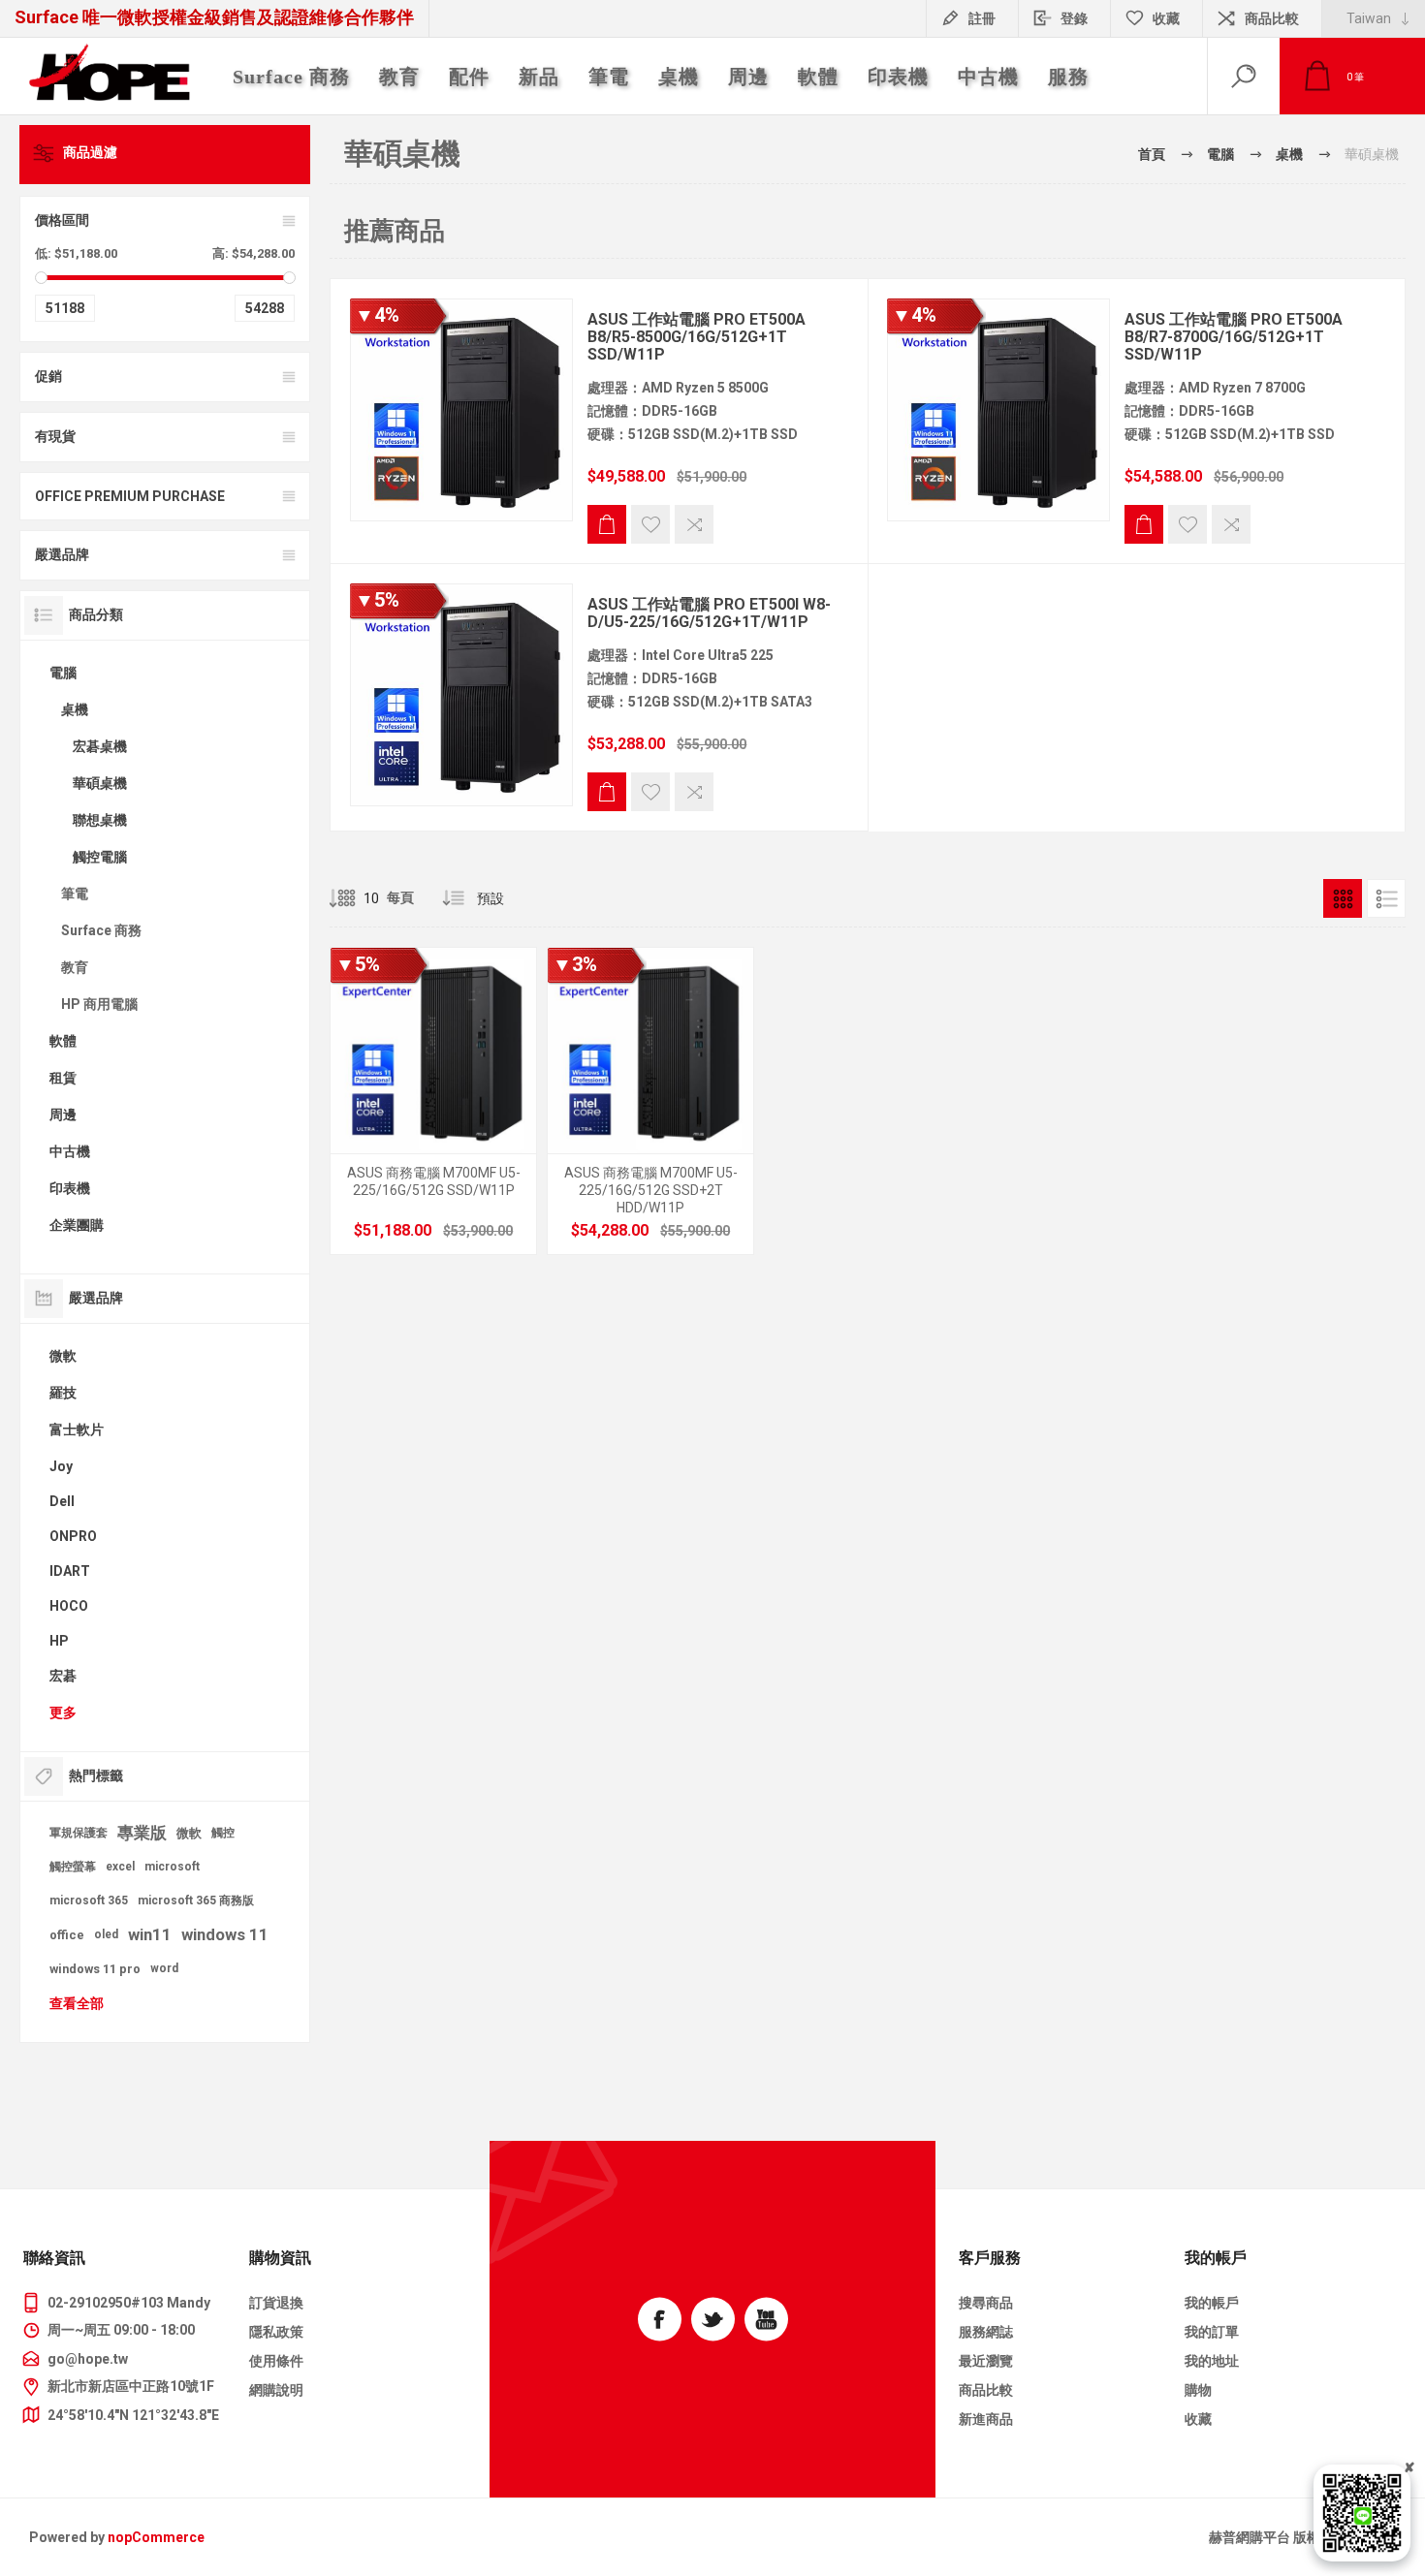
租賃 (63, 1078)
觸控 (223, 1833)
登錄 (1074, 18)
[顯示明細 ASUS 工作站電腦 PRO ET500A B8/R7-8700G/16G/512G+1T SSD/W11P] (998, 410)
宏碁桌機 (100, 746)
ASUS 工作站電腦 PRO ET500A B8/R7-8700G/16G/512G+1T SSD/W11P (1234, 337)
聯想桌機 (100, 820)
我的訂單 (1212, 2332)
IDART (70, 1571)
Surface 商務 (101, 930)
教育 (75, 967)
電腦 (63, 673)
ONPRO (73, 1536)
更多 (63, 1712)
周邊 (63, 1115)
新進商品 (986, 2419)
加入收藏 (650, 524)
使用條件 (276, 2361)
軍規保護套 (79, 1833)
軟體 (63, 1041)
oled (106, 1934)
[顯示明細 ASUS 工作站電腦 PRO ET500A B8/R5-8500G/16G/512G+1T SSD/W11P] (461, 410)
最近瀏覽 (986, 2361)
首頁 (1152, 154)
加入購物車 (607, 524)
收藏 (1198, 2419)
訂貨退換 (276, 2303)
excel (120, 1867)
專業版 (142, 1833)
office (67, 1935)
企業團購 (77, 1225)
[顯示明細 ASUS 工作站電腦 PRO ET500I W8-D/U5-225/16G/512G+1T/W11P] (461, 695)
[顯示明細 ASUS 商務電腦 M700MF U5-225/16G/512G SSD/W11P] (433, 1101)
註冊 (982, 18)
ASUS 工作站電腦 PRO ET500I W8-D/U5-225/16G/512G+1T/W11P (709, 613)
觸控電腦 (100, 857)
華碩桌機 (100, 783)
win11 (150, 1934)
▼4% (377, 315)
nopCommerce (156, 2537)
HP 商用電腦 (99, 1004)
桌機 (75, 709)
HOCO (69, 1606)
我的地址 (1212, 2361)
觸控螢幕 (73, 1867)
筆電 (75, 894)
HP (59, 1641)
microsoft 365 (89, 1901)
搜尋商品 (986, 2303)
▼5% (377, 600)
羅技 (63, 1393)
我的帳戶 (1212, 2303)
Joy (61, 1466)
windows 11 (225, 1934)
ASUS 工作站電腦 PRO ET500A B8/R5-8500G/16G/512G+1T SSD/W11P (697, 337)
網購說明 (276, 2390)
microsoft (172, 1867)
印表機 (70, 1188)
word (164, 1968)
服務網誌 (986, 2332)
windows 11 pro (95, 1969)
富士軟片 (77, 1429)
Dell (62, 1501)
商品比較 (1272, 18)
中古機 (70, 1151)
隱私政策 (276, 2332)
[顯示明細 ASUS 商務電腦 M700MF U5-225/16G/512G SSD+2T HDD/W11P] (650, 1101)
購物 (1198, 2390)
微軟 (63, 1356)
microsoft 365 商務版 (196, 1901)
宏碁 (63, 1676)
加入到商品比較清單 (694, 524)
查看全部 (77, 2003)
